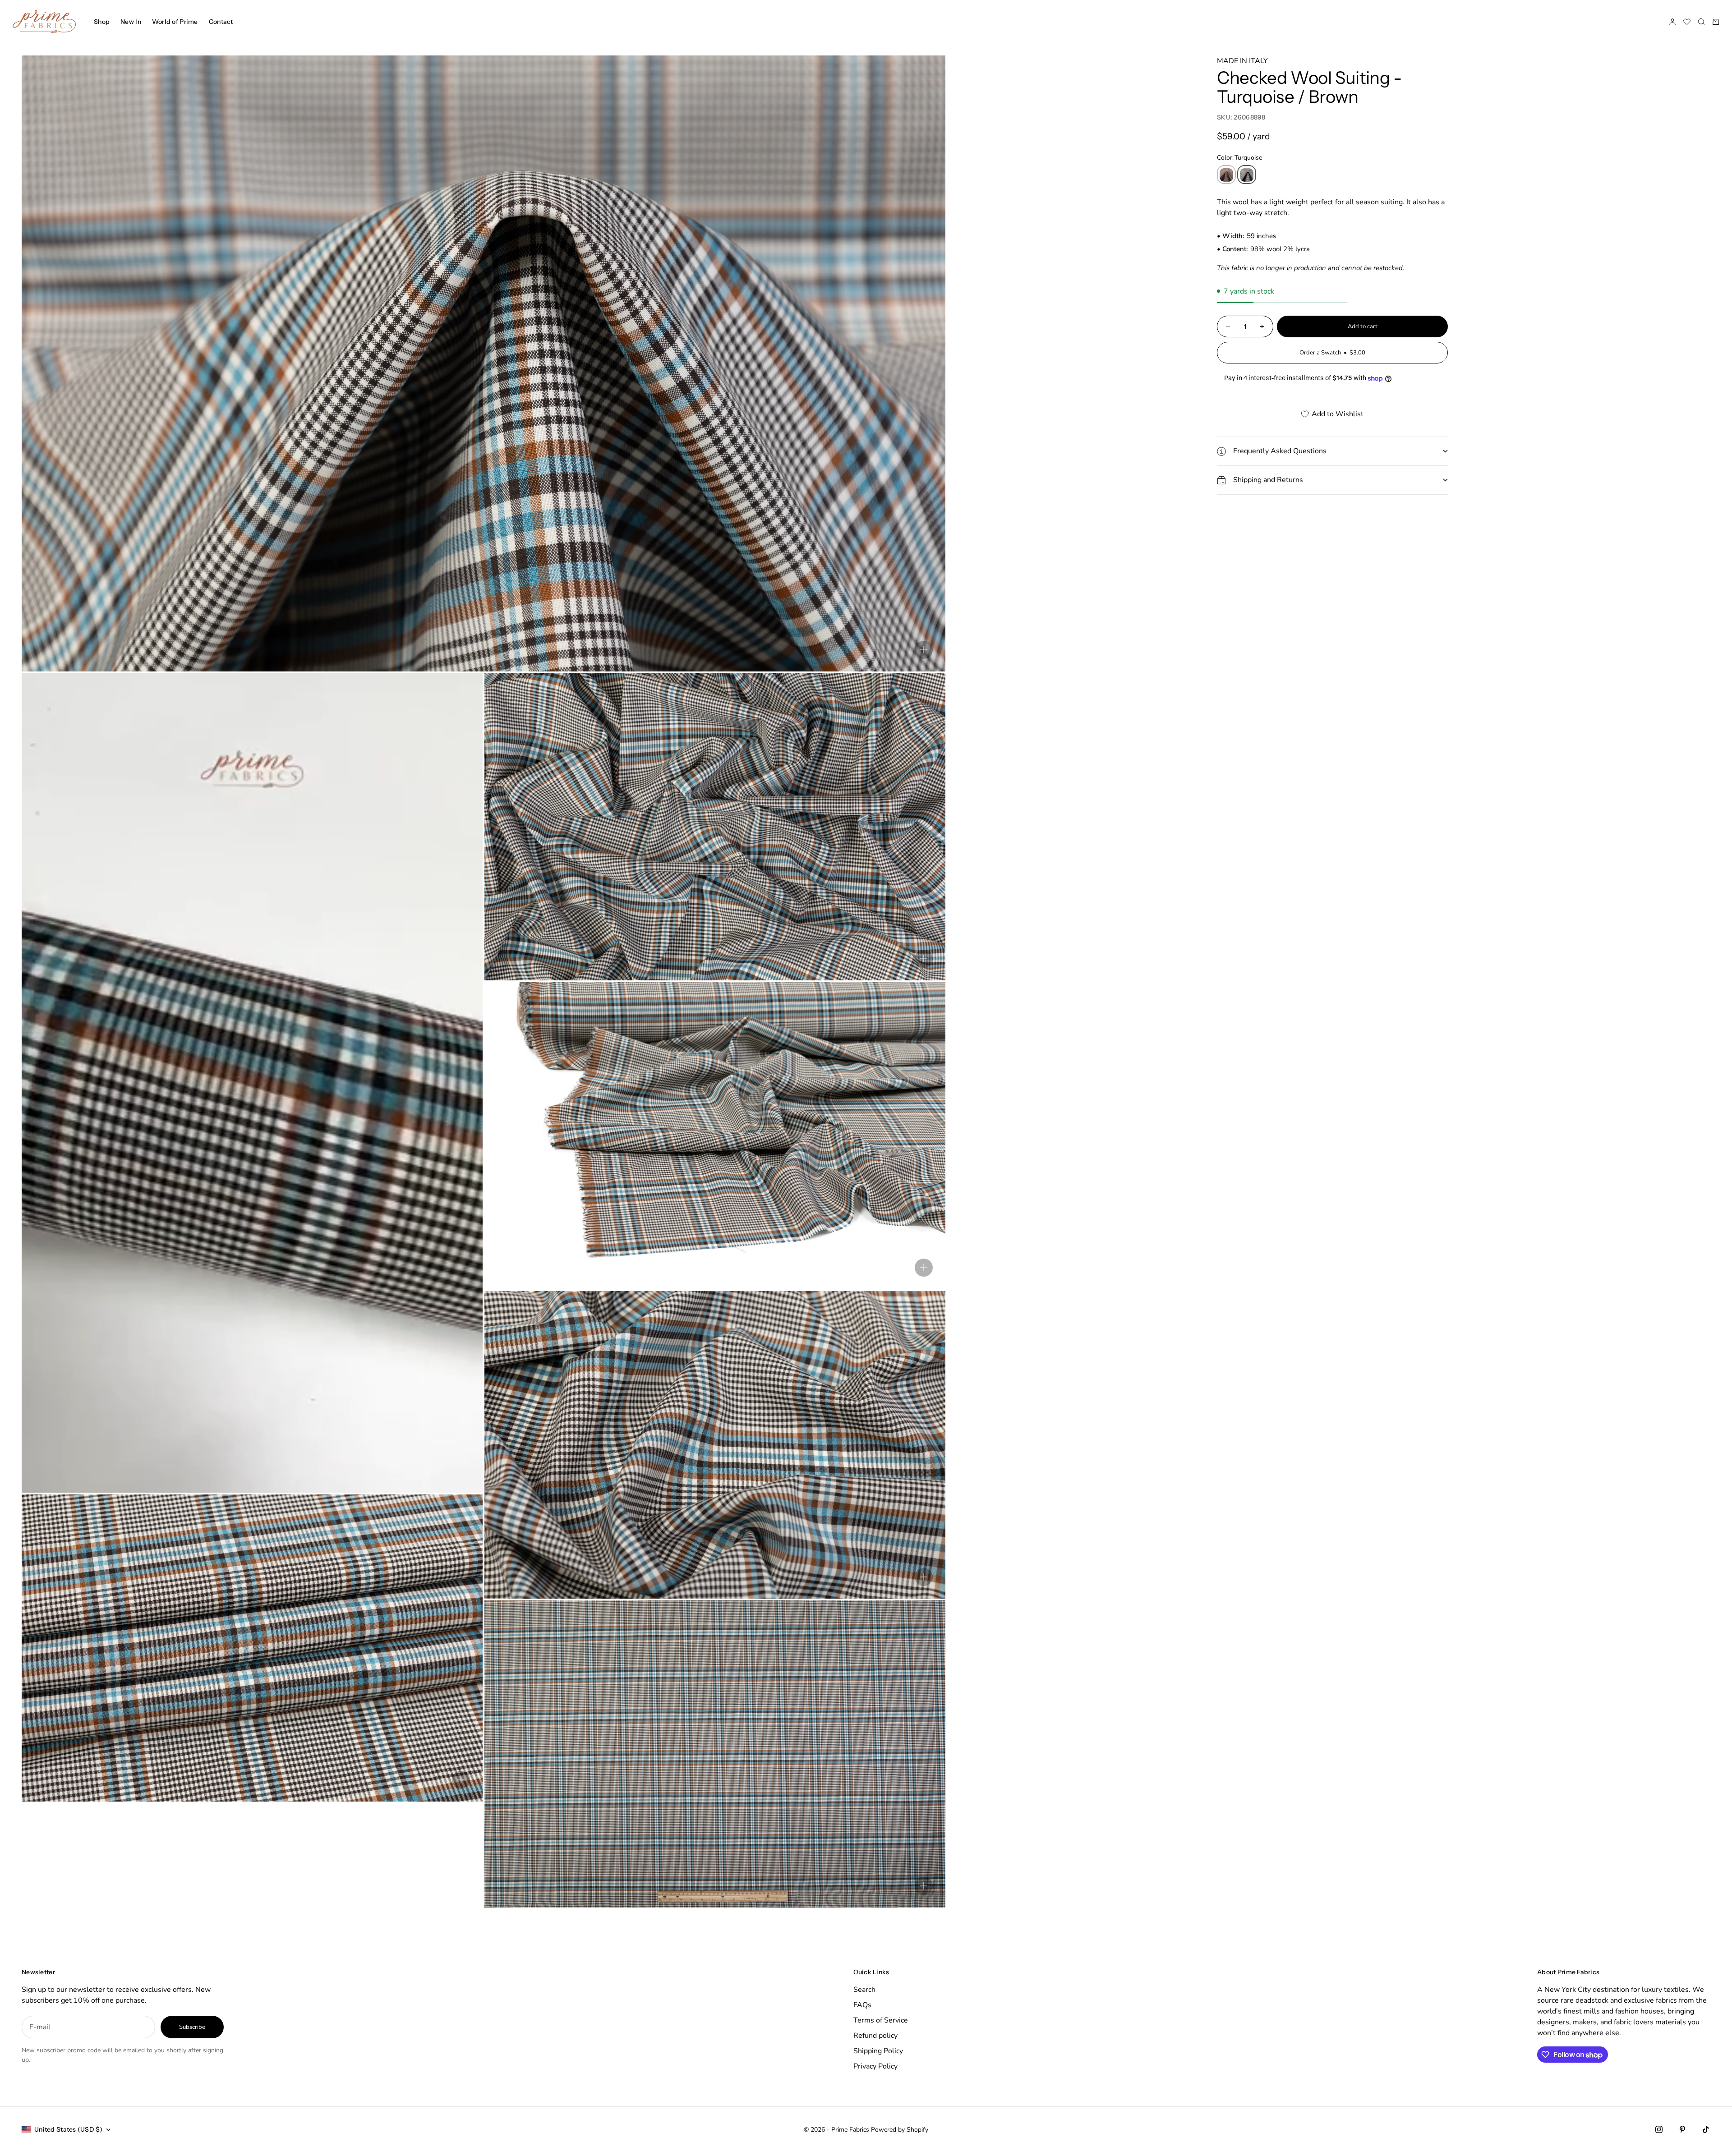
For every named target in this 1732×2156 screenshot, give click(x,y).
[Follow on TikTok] (1706, 2129)
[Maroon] (1226, 175)
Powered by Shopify (900, 2130)
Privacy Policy (875, 2066)
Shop (102, 22)
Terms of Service (881, 2020)
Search (864, 1990)
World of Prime (175, 22)
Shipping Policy (878, 2051)
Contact (221, 22)
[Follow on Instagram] (1659, 2129)
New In (131, 22)
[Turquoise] (1247, 175)
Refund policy (875, 2036)
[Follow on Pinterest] (1682, 2129)
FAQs (862, 2005)
